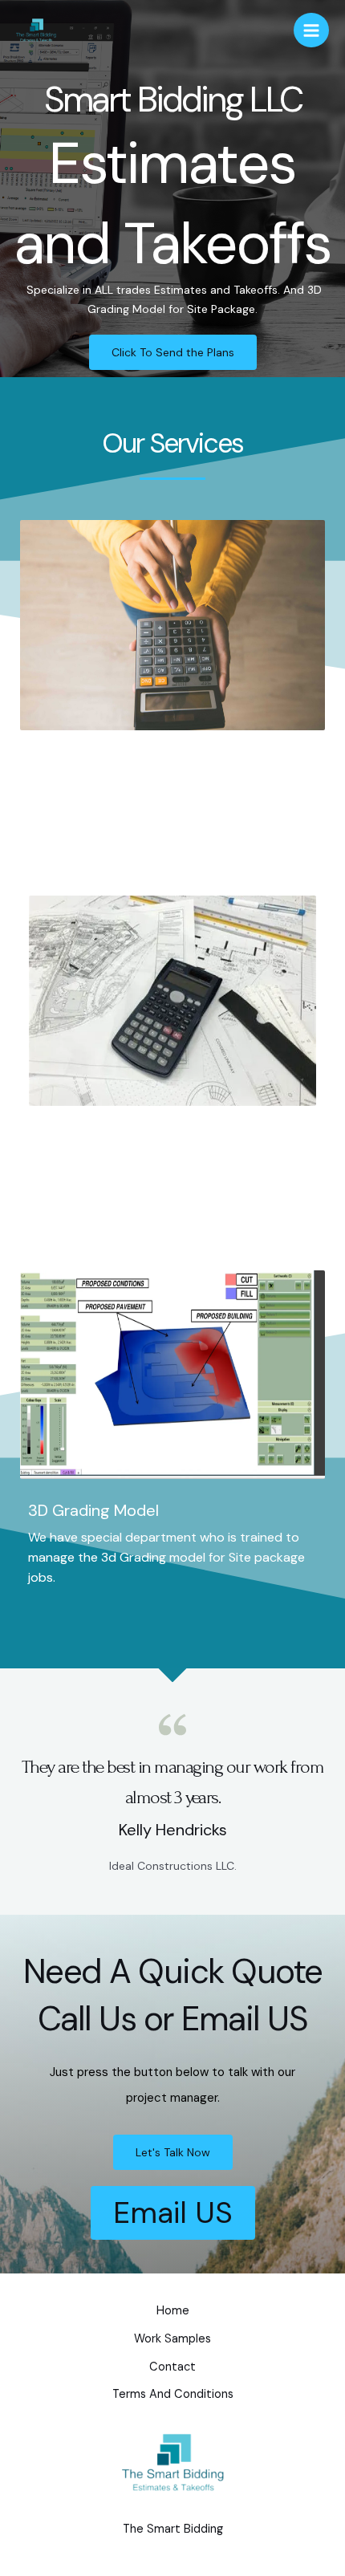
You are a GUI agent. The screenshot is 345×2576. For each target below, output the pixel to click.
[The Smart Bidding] (36, 30)
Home (173, 2311)
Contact (172, 2367)
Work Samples (172, 2339)
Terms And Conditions (173, 2394)
